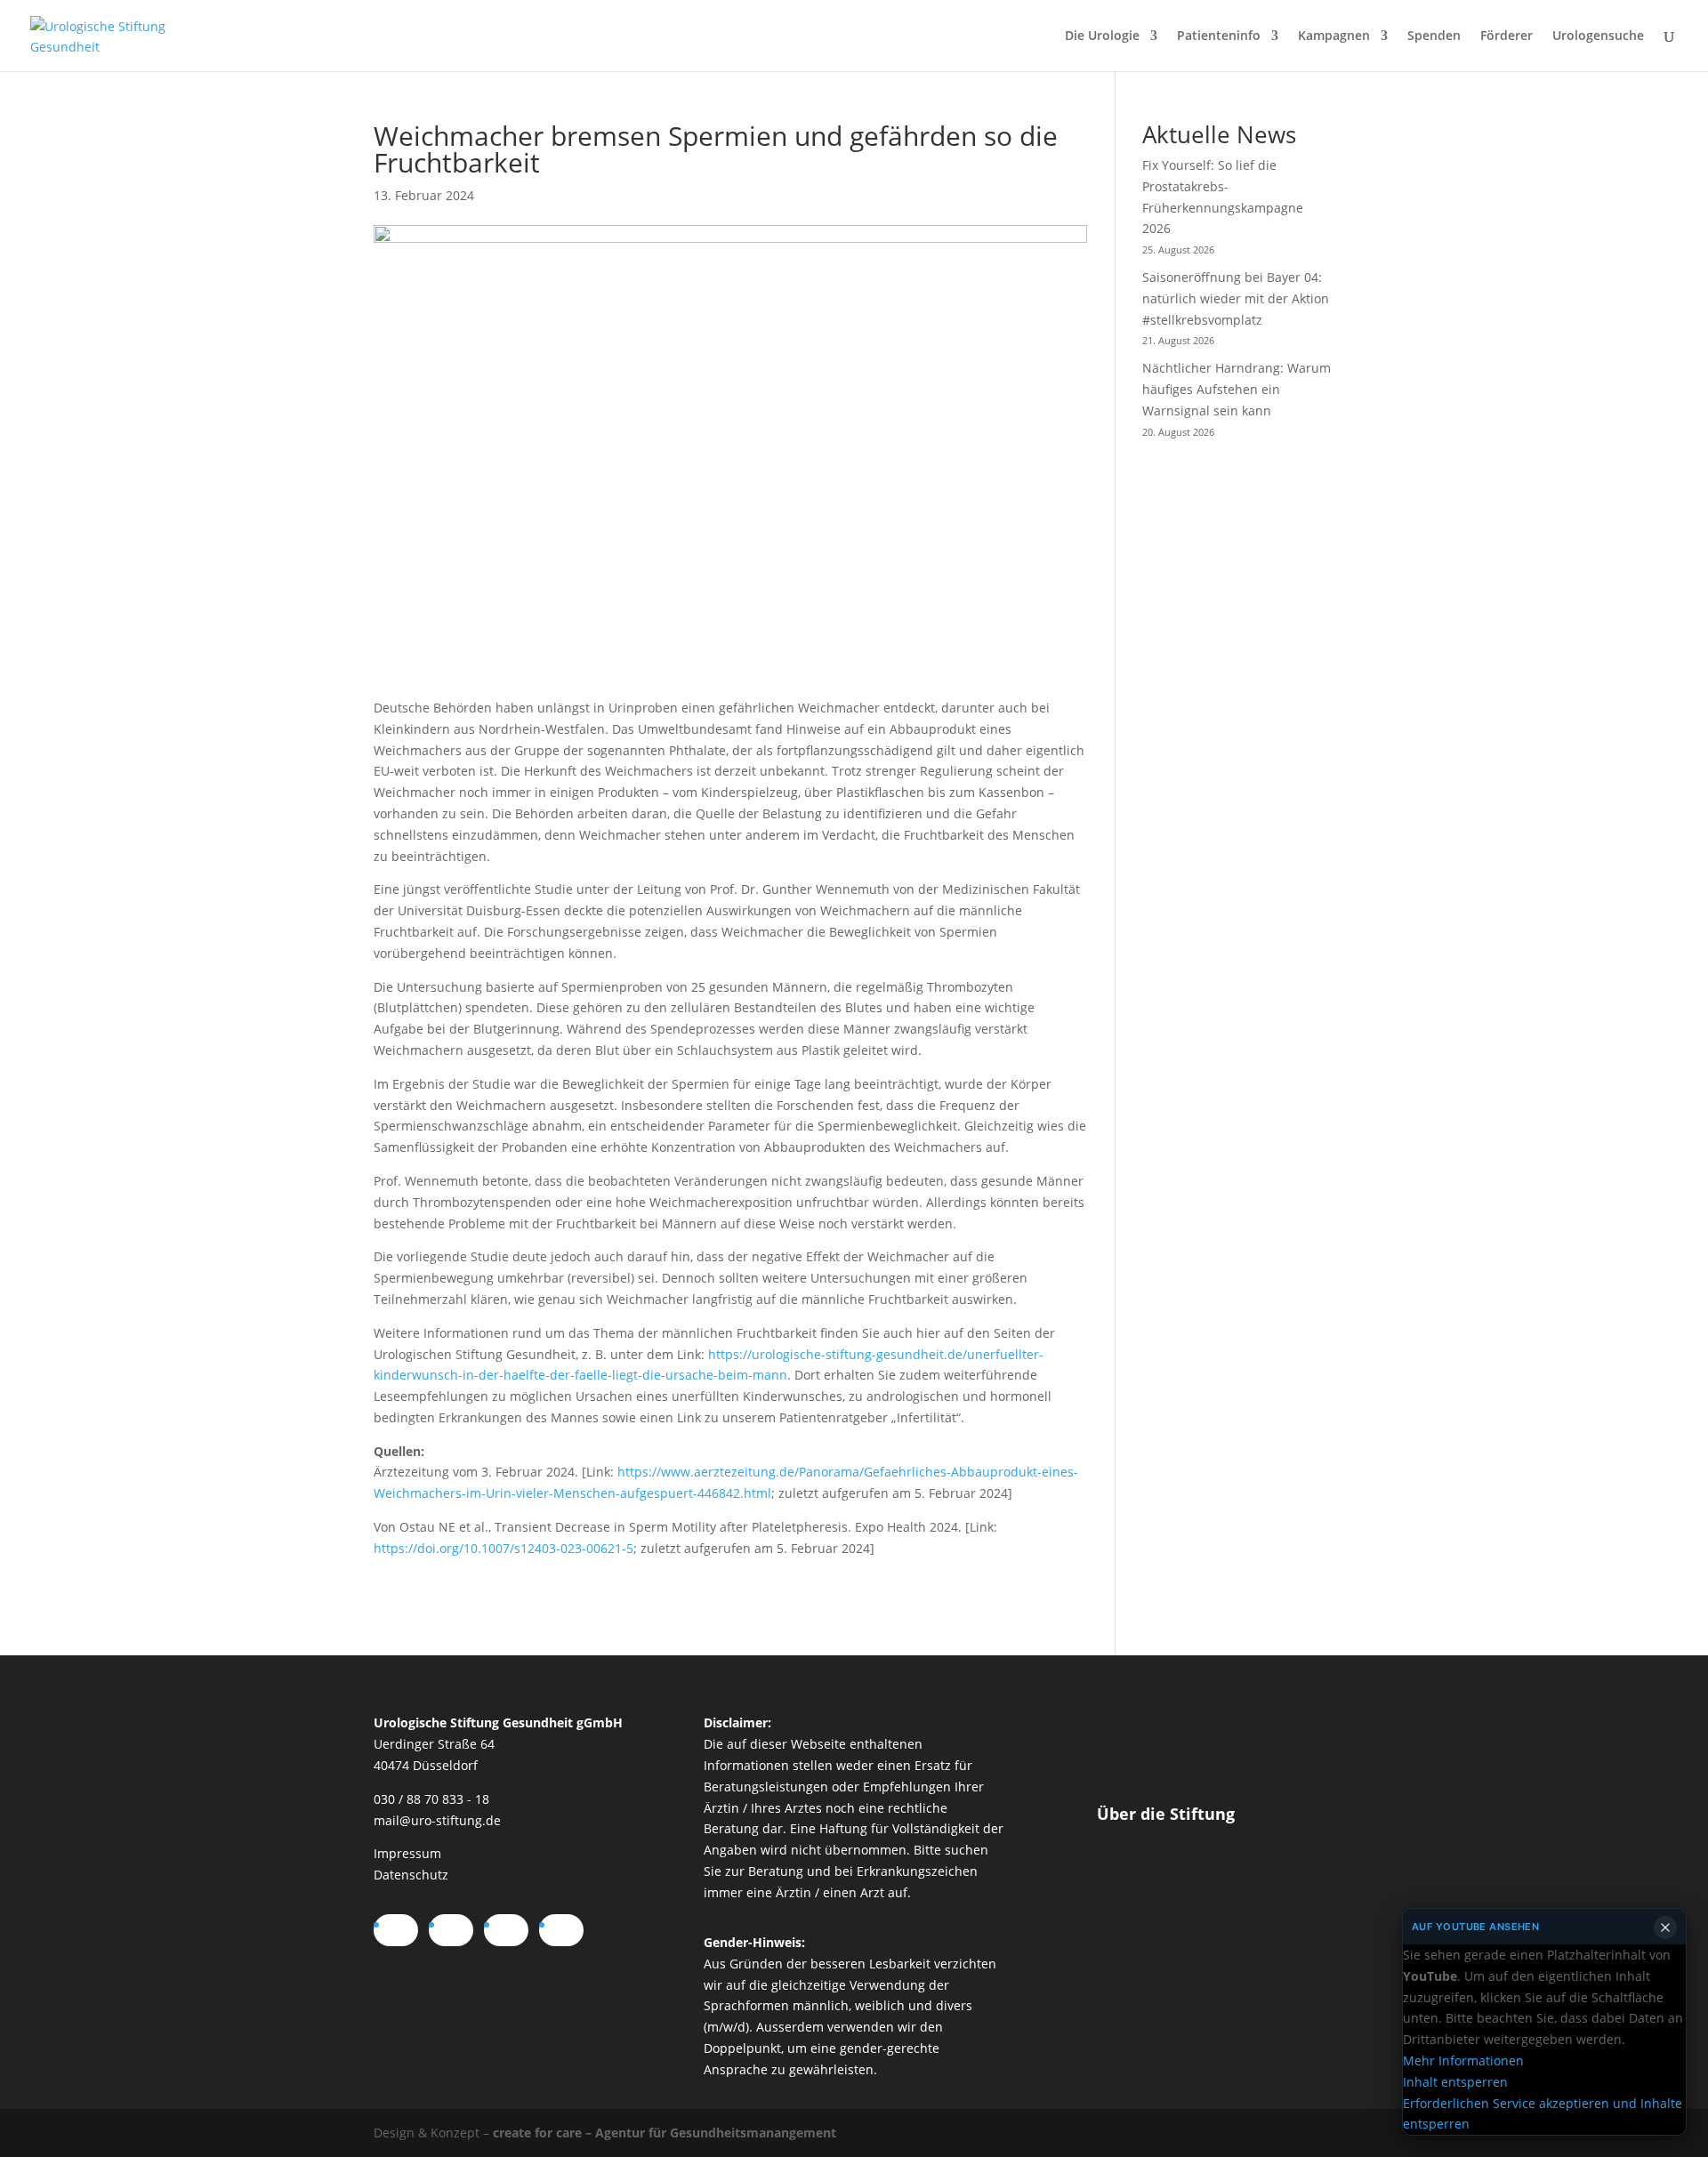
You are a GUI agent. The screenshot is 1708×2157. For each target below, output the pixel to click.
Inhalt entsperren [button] (1455, 2082)
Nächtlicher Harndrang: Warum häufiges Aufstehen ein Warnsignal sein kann (1237, 389)
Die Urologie (1102, 36)
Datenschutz (411, 1875)
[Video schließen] (1665, 1928)
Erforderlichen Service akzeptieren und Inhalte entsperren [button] (1543, 2113)
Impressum (407, 1853)
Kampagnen (1334, 36)
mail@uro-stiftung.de (437, 1820)
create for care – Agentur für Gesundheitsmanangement (665, 2133)
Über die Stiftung (1166, 1814)
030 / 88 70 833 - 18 (431, 1799)
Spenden (1434, 36)
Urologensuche (1598, 36)
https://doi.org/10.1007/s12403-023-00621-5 (504, 1548)
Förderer (1507, 36)
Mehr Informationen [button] (1463, 2060)
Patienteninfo (1219, 36)
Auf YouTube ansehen (1475, 1927)
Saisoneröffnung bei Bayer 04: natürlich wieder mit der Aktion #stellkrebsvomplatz (1236, 298)
